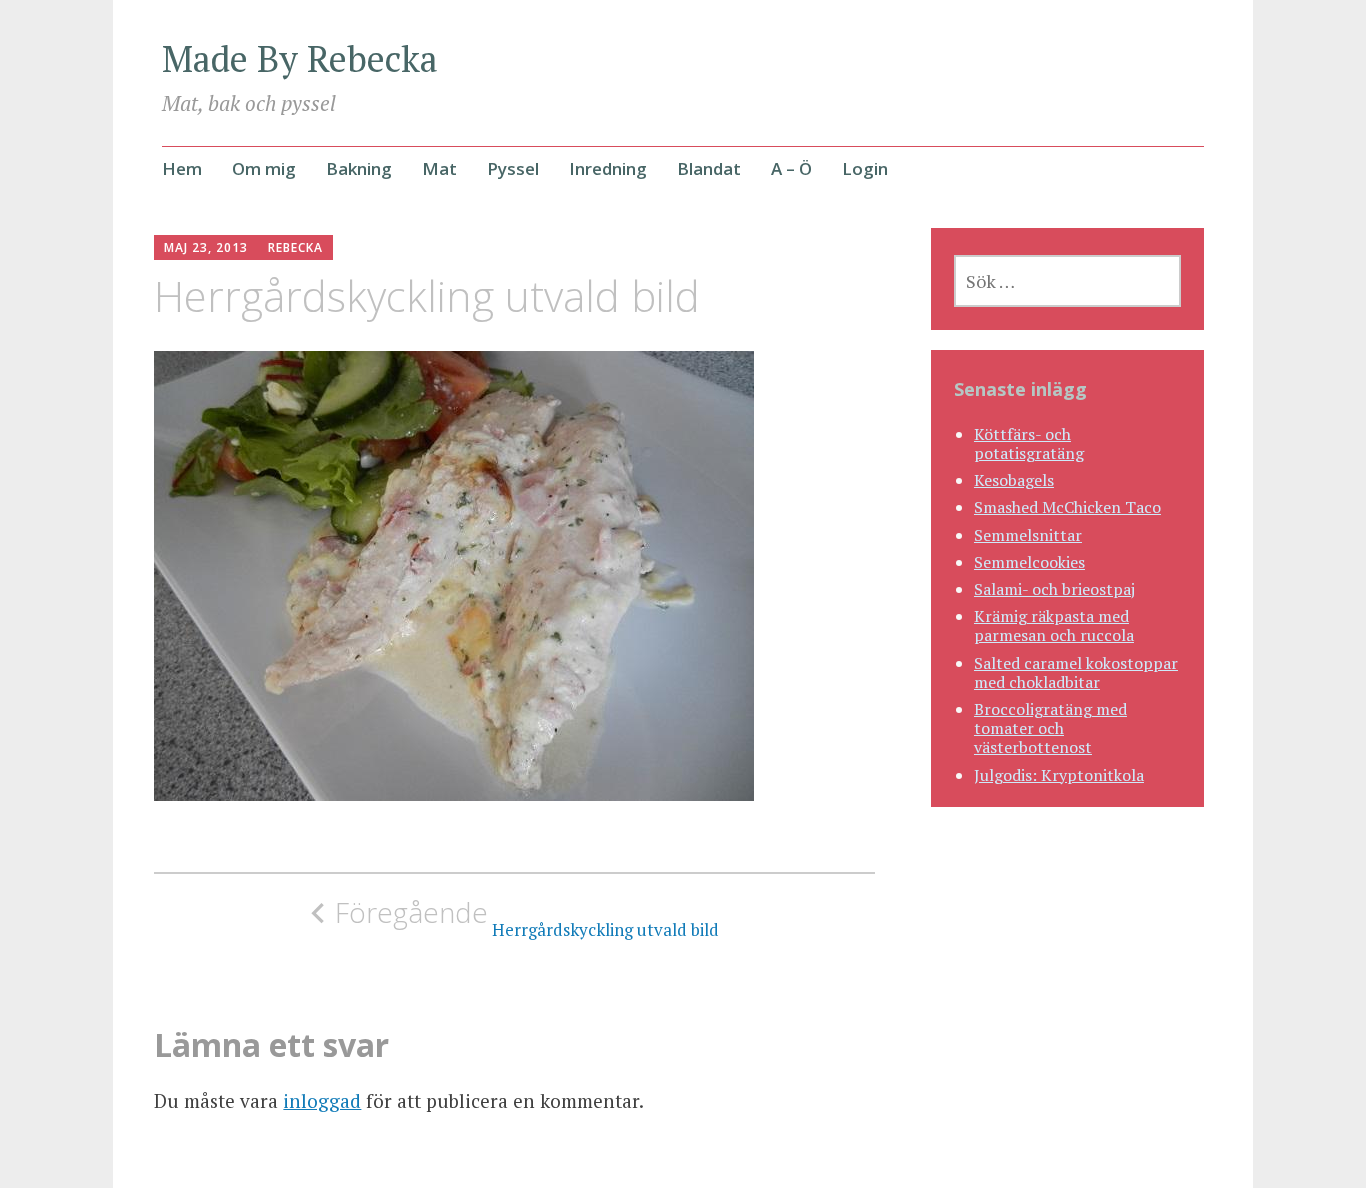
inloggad (322, 1100)
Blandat (709, 168)
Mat (439, 168)
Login (865, 168)
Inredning (608, 168)
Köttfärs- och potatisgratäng (1029, 443)
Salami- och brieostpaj (1054, 589)
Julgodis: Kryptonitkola (1059, 775)
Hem (182, 168)
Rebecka (295, 247)
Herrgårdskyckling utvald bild (527, 918)
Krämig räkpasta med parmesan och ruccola (1054, 625)
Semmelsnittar (1028, 535)
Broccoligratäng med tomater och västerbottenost (1050, 728)
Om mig (264, 168)
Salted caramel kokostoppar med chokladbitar (1076, 672)
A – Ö (791, 168)
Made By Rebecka (300, 58)
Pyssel (513, 168)
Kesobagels (1014, 480)
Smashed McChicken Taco (1067, 507)
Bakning (359, 168)
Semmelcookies (1029, 562)
